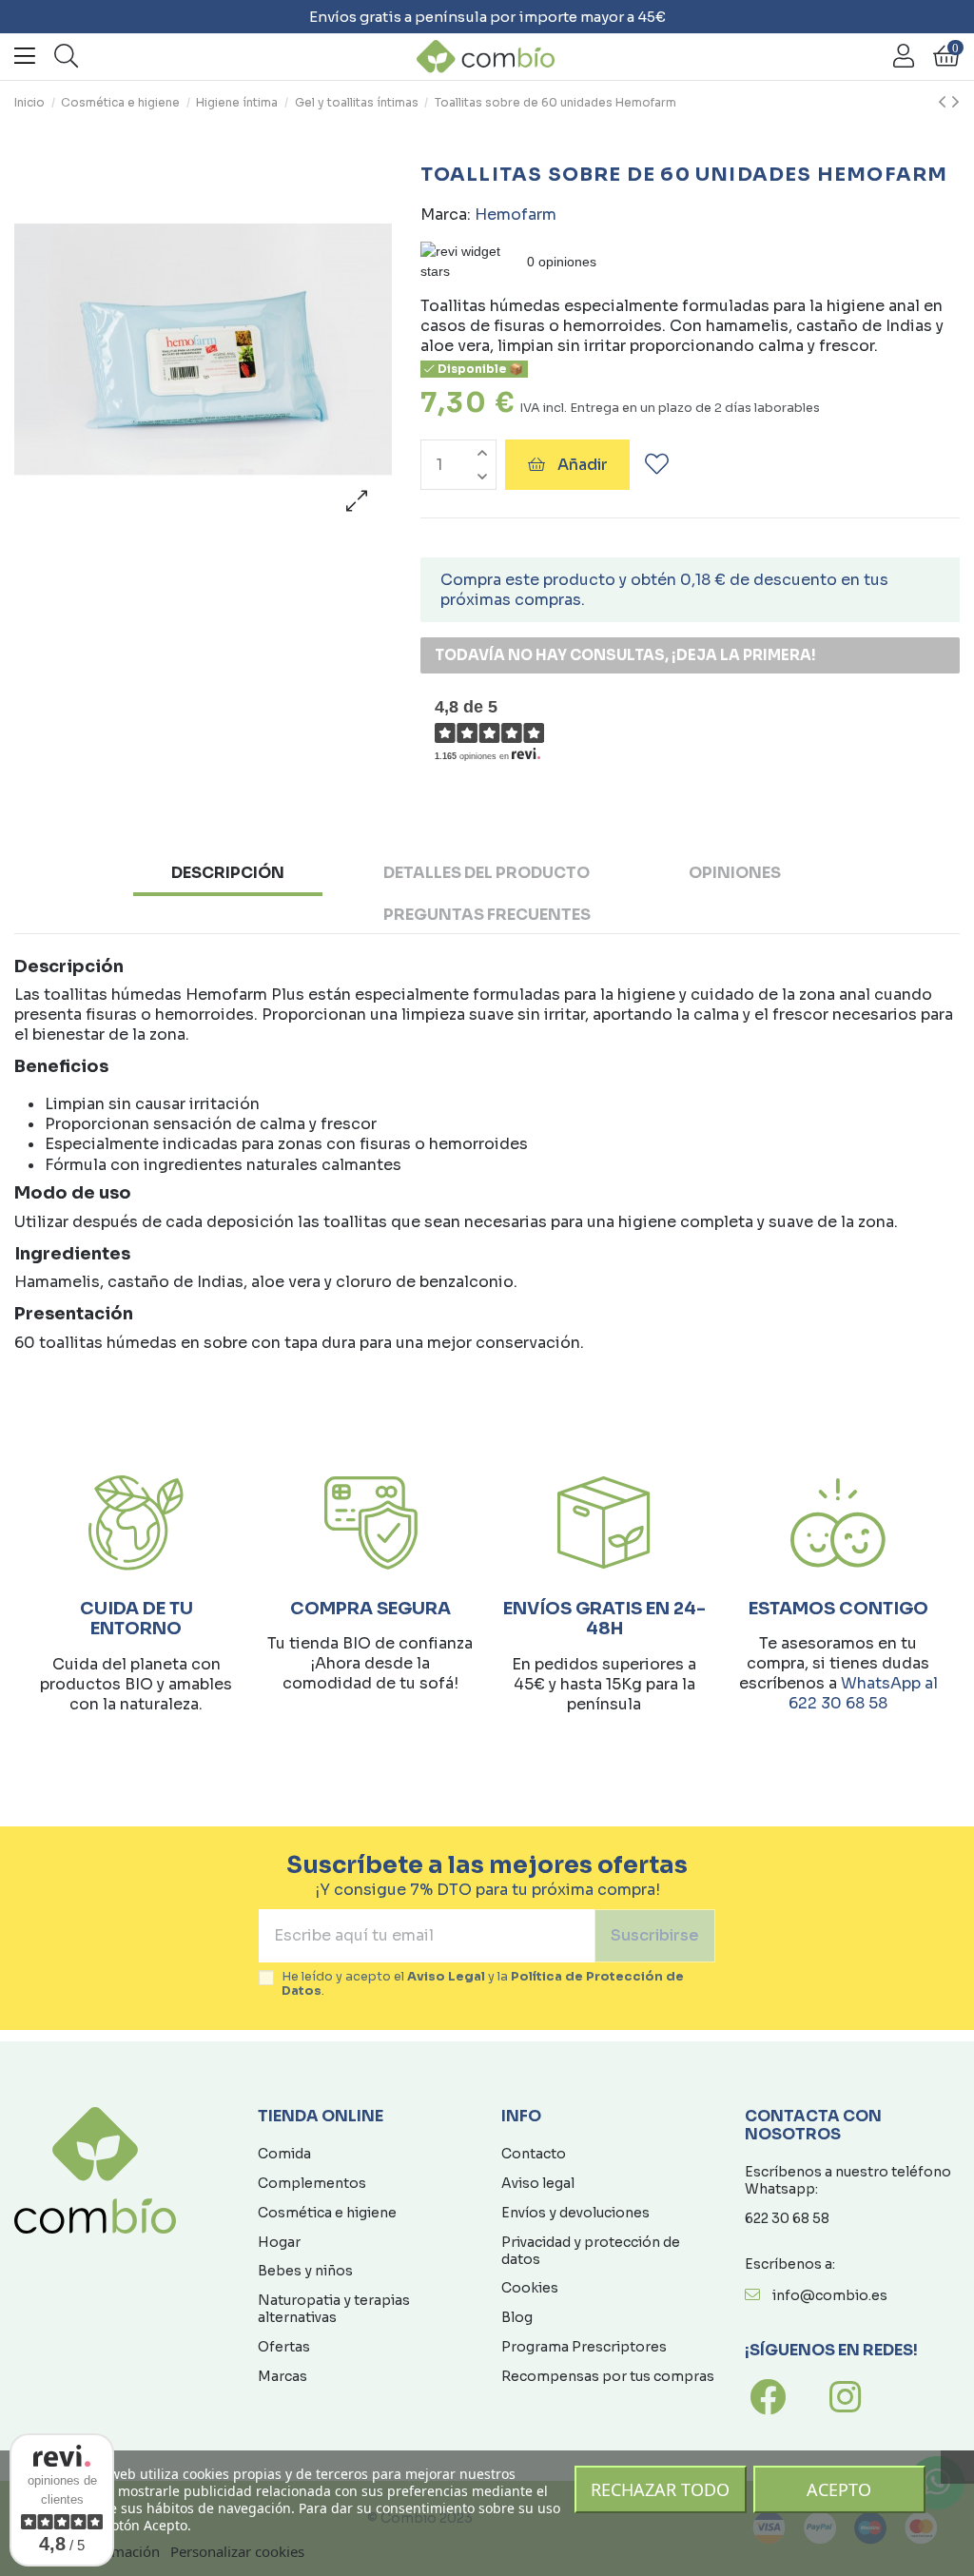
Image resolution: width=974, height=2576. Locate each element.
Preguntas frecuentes (487, 915)
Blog (517, 2317)
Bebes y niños (305, 2271)
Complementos (312, 2183)
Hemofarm (516, 215)
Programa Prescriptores (584, 2347)
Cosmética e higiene (327, 2213)
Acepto (839, 2489)
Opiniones (735, 873)
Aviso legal (538, 2183)
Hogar (279, 2242)
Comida (284, 2154)
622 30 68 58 (787, 2218)
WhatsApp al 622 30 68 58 (863, 1693)
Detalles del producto (487, 873)
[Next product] (955, 103)
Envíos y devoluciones (575, 2213)
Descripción (228, 873)
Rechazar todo (660, 2489)
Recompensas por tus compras (608, 2376)
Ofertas (284, 2347)
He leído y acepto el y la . (483, 1984)
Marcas (282, 2376)
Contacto (534, 2154)
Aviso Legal (446, 1977)
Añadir (583, 465)
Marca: (446, 215)
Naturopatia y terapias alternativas (334, 2309)
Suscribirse (655, 1935)
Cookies (530, 2288)
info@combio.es (830, 2295)
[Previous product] (945, 103)
